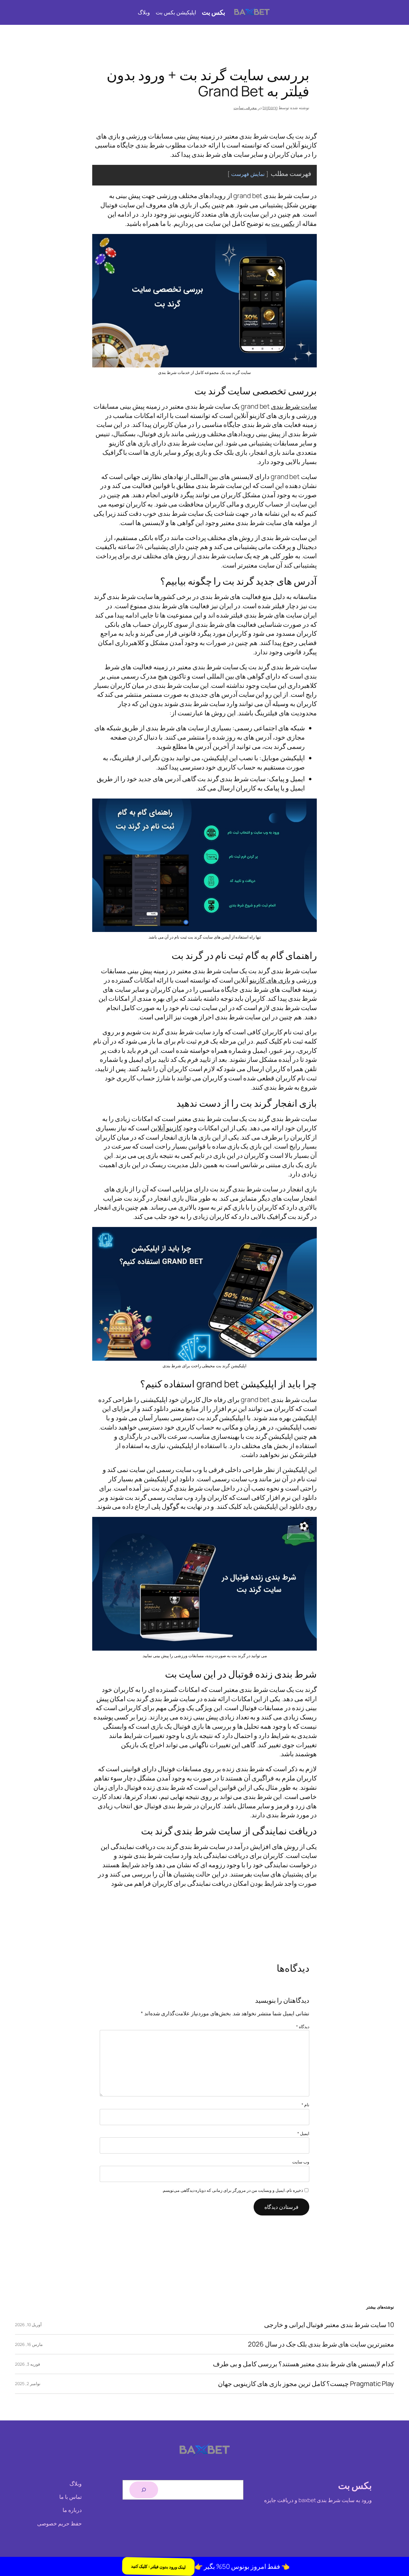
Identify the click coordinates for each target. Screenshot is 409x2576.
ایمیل (303, 2133)
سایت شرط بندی (294, 406)
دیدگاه (303, 2027)
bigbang (270, 108)
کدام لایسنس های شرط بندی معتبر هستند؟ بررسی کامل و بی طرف (303, 2364)
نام (305, 2105)
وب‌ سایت (301, 2162)
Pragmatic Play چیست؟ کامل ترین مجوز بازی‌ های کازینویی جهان (306, 2384)
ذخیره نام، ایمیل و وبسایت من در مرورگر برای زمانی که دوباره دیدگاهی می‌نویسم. (233, 2190)
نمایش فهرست (248, 174)
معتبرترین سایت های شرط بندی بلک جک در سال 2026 (321, 2344)
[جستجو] (144, 2490)
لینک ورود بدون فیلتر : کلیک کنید (157, 2566)
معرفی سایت (245, 108)
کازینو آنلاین (166, 1128)
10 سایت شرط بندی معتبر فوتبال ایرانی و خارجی (329, 2325)
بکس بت (213, 12)
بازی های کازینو (270, 980)
